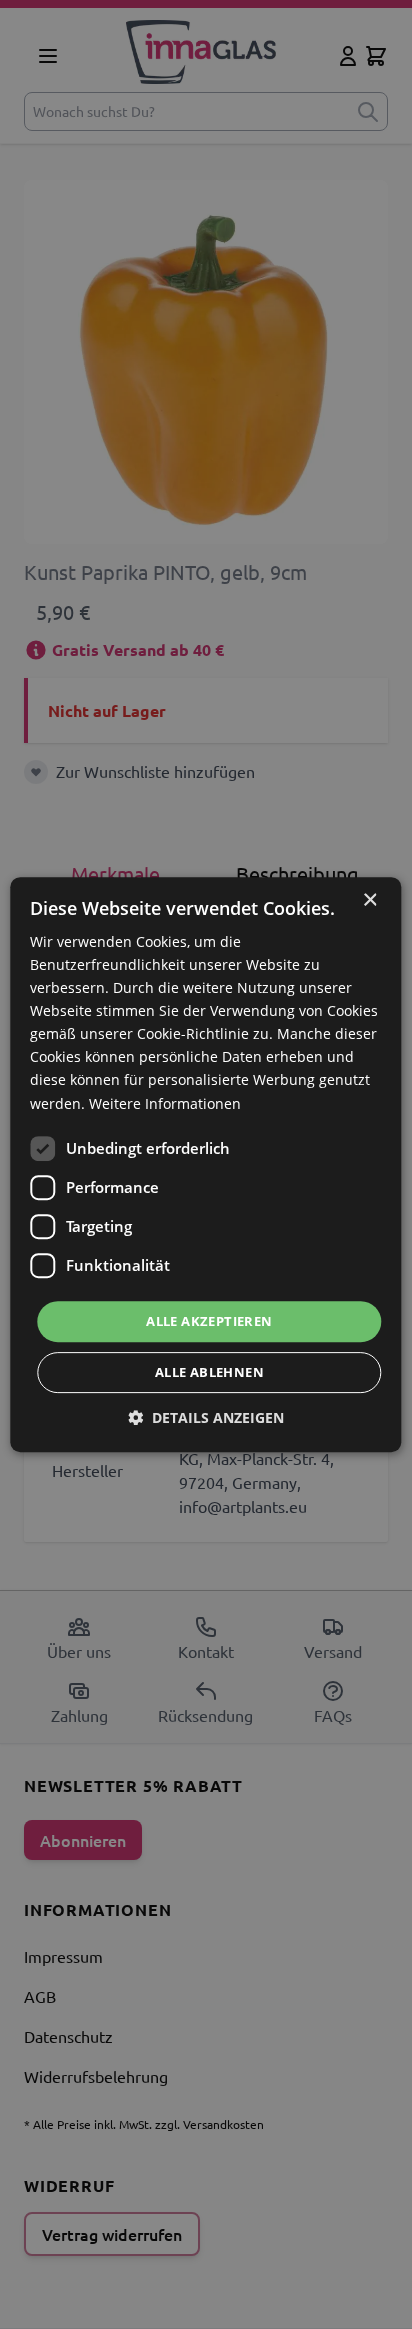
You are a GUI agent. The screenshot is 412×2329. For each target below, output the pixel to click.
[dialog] (206, 1164)
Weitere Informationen (165, 1103)
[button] (206, 1417)
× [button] (369, 900)
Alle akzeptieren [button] (209, 1321)
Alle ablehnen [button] (209, 1372)
